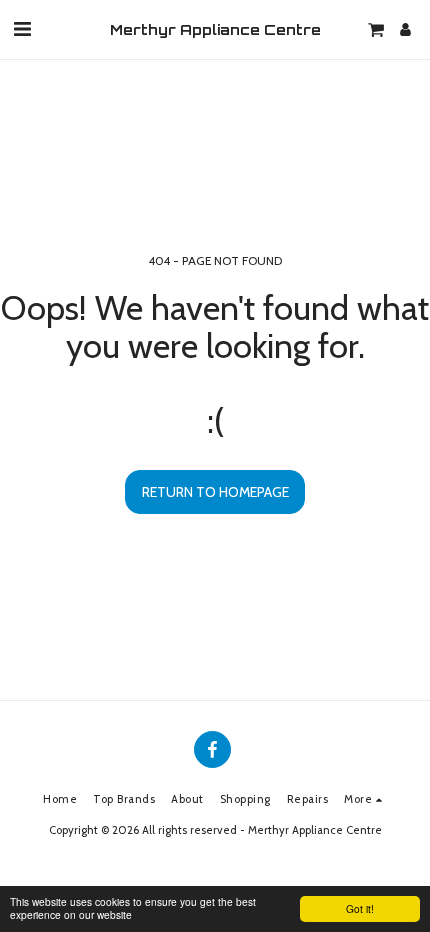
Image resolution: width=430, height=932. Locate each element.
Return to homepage (215, 492)
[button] (22, 29)
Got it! (360, 908)
